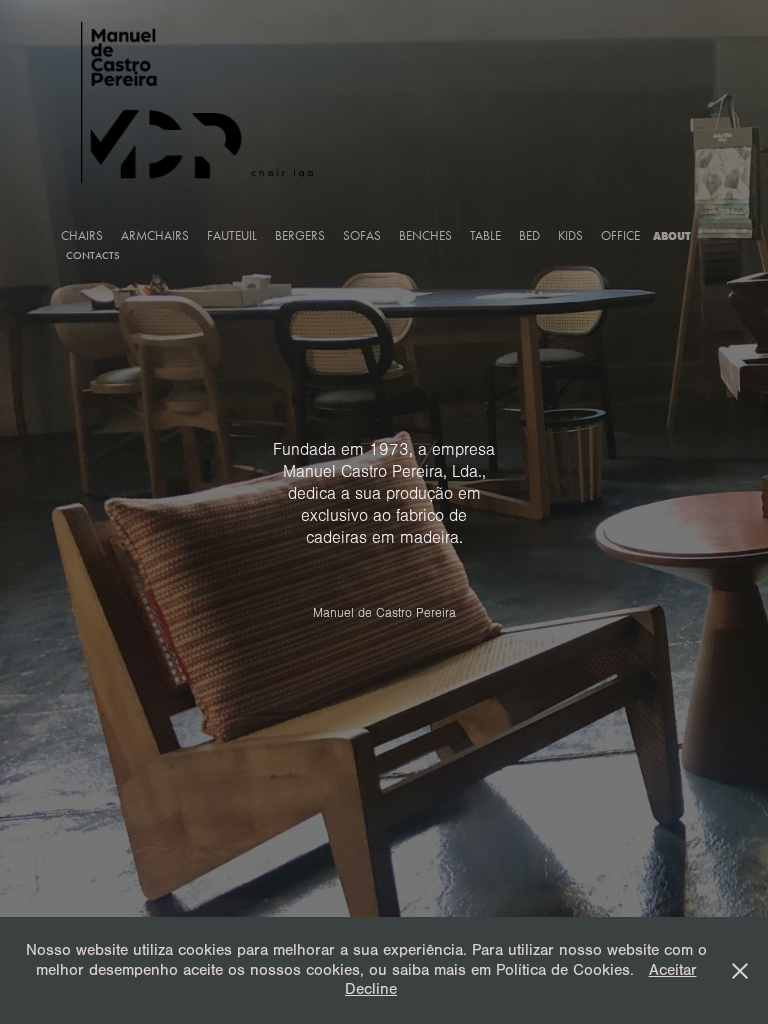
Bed (529, 235)
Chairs (82, 235)
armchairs (155, 235)
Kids (570, 235)
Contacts (93, 255)
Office (620, 235)
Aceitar (673, 970)
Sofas (362, 235)
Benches (425, 235)
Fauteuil (232, 235)
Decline (371, 989)
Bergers (300, 235)
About (672, 236)
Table (485, 235)
